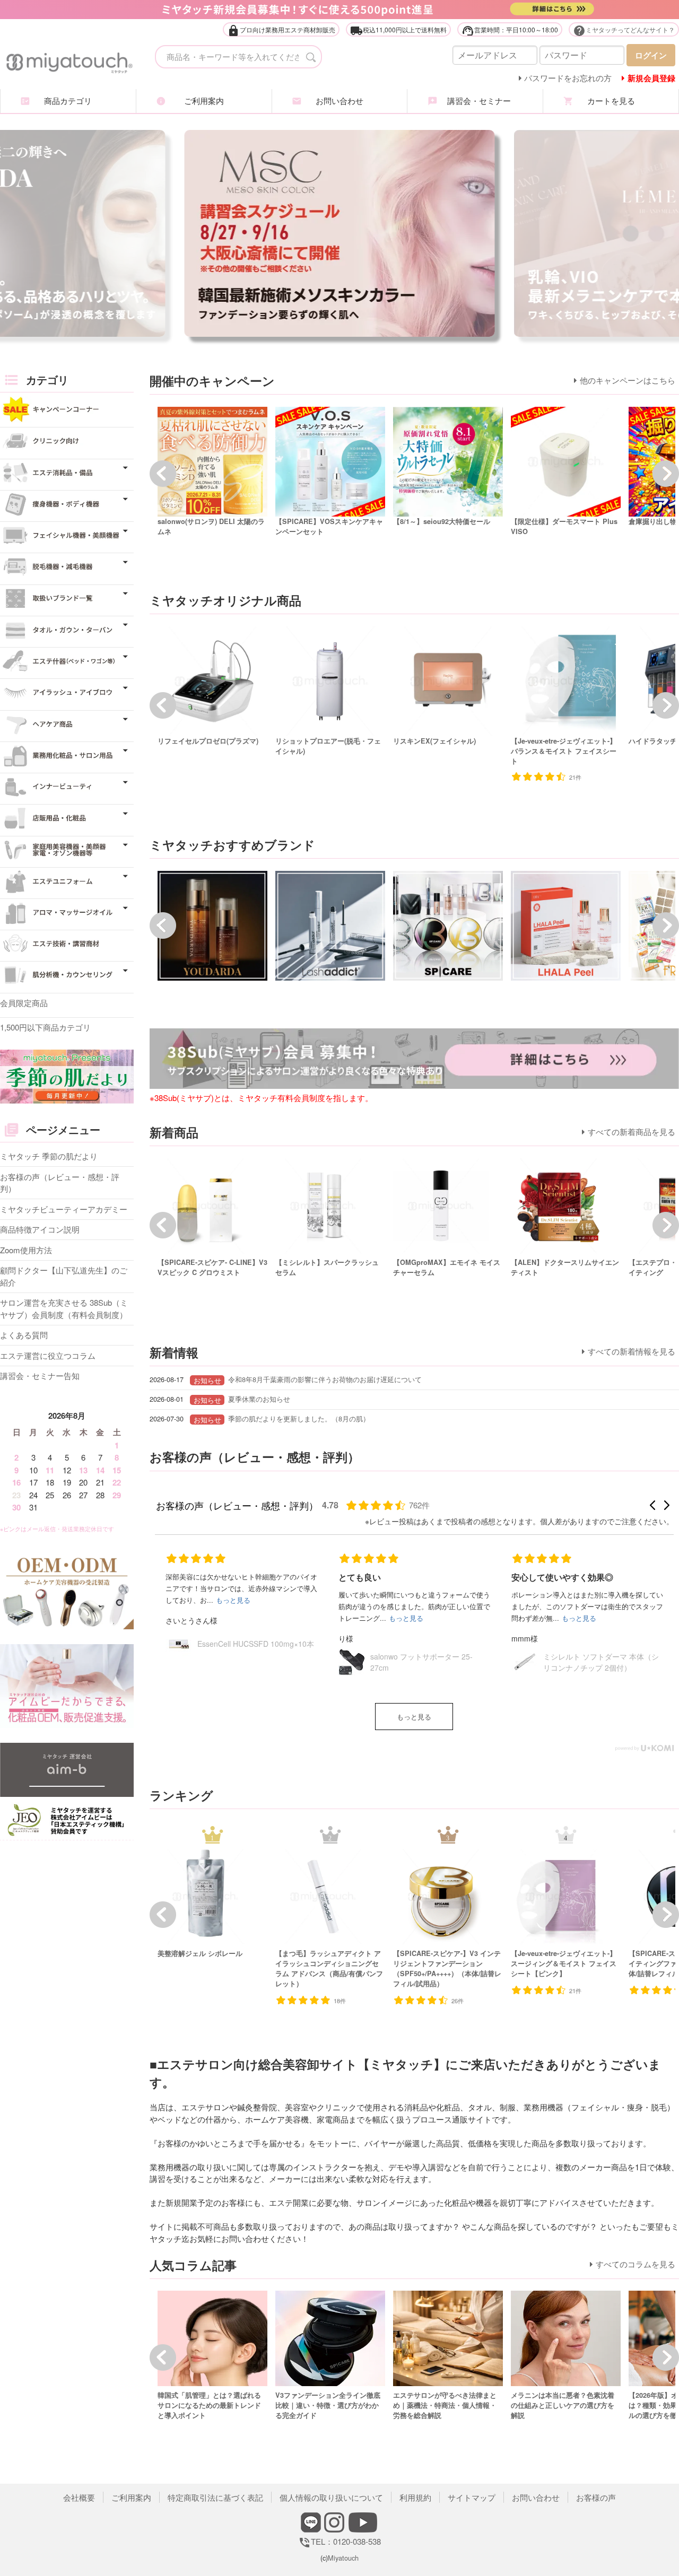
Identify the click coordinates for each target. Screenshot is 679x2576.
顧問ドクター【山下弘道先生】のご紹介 (64, 1276)
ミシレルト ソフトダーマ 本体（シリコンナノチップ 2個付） (428, 1662)
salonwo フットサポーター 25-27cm (249, 1662)
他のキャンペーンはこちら (628, 380)
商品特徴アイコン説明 (40, 1229)
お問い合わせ (339, 101)
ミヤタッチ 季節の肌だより (49, 1156)
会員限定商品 (24, 1003)
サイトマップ (472, 2497)
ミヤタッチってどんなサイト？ (624, 30)
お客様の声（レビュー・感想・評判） (60, 1183)
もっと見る (414, 1717)
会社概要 (79, 2497)
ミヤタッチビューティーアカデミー (64, 1209)
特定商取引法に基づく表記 (215, 2497)
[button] (652, 1505)
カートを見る (611, 101)
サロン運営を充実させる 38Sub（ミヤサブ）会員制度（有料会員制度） (64, 1308)
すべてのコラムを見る (636, 2264)
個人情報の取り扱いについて (331, 2497)
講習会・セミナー (475, 101)
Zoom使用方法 (26, 1250)
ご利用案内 (204, 101)
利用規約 (415, 2497)
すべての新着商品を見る (632, 1132)
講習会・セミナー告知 (40, 1376)
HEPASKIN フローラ (577, 1662)
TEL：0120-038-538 (339, 2541)
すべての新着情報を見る (632, 1351)
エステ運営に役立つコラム (48, 1355)
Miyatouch (343, 2558)
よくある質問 (24, 1335)
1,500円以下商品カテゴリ (45, 1027)
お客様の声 (596, 2497)
